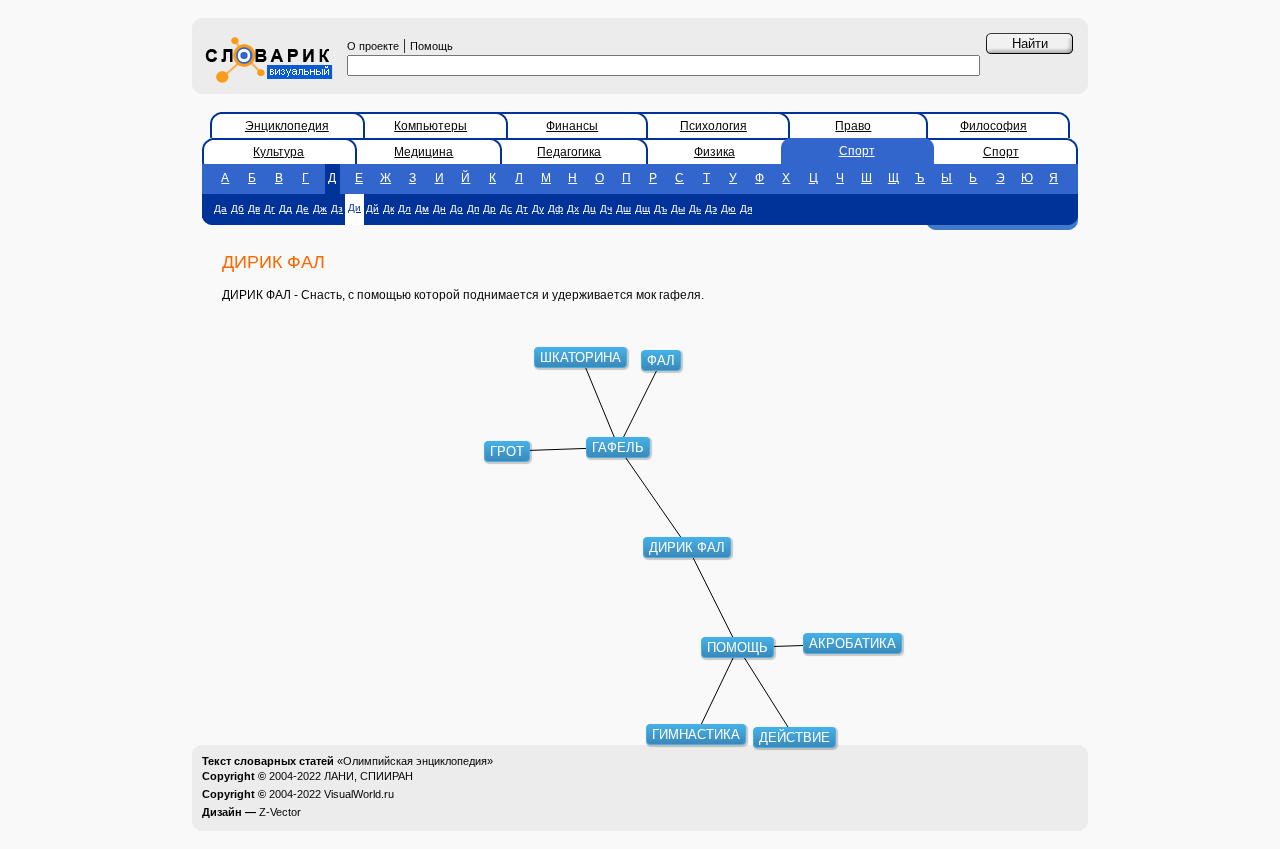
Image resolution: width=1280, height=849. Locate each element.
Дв (254, 208)
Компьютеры (430, 126)
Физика (714, 152)
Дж (320, 208)
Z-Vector (280, 812)
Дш (623, 208)
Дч (606, 208)
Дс (506, 208)
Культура (278, 152)
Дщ (642, 208)
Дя (746, 208)
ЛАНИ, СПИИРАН (368, 776)
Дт (522, 208)
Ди (354, 207)
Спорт (857, 151)
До (456, 208)
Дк (388, 208)
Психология (713, 126)
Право (853, 126)
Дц (589, 208)
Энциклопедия (287, 126)
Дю (728, 208)
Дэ (711, 208)
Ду (538, 208)
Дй (372, 208)
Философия (993, 126)
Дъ (660, 208)
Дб (237, 208)
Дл (404, 208)
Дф (555, 208)
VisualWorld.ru (359, 794)
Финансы (572, 126)
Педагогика (569, 152)
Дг (269, 208)
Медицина (423, 152)
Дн (439, 208)
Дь (695, 208)
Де (302, 208)
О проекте (373, 46)
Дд (285, 208)
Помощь (431, 46)
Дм (422, 208)
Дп (473, 208)
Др (489, 208)
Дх (573, 208)
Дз (337, 208)
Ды (678, 208)
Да (220, 208)
